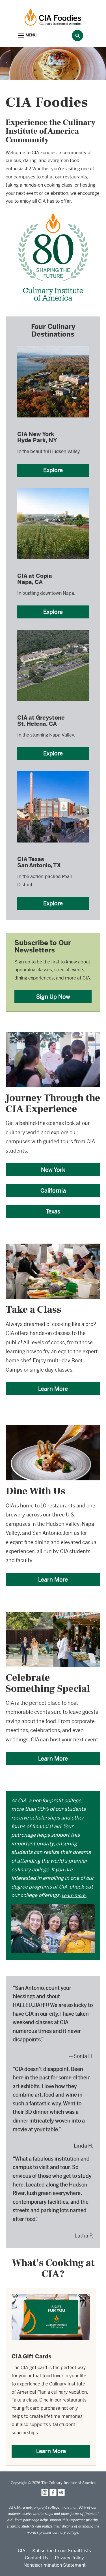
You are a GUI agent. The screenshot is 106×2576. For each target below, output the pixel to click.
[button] (27, 36)
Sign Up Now (53, 997)
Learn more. (74, 1895)
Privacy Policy (69, 2558)
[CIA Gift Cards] (51, 2298)
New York (53, 1170)
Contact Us (36, 2558)
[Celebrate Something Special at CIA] (53, 1616)
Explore (53, 470)
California (53, 1190)
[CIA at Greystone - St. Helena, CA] (53, 629)
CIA (22, 2551)
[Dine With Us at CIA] (53, 1429)
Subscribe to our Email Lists (62, 2551)
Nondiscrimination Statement (55, 2565)
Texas (53, 1211)
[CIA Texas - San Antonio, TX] (53, 771)
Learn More (53, 1389)
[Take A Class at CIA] (53, 1247)
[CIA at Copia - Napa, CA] (53, 487)
